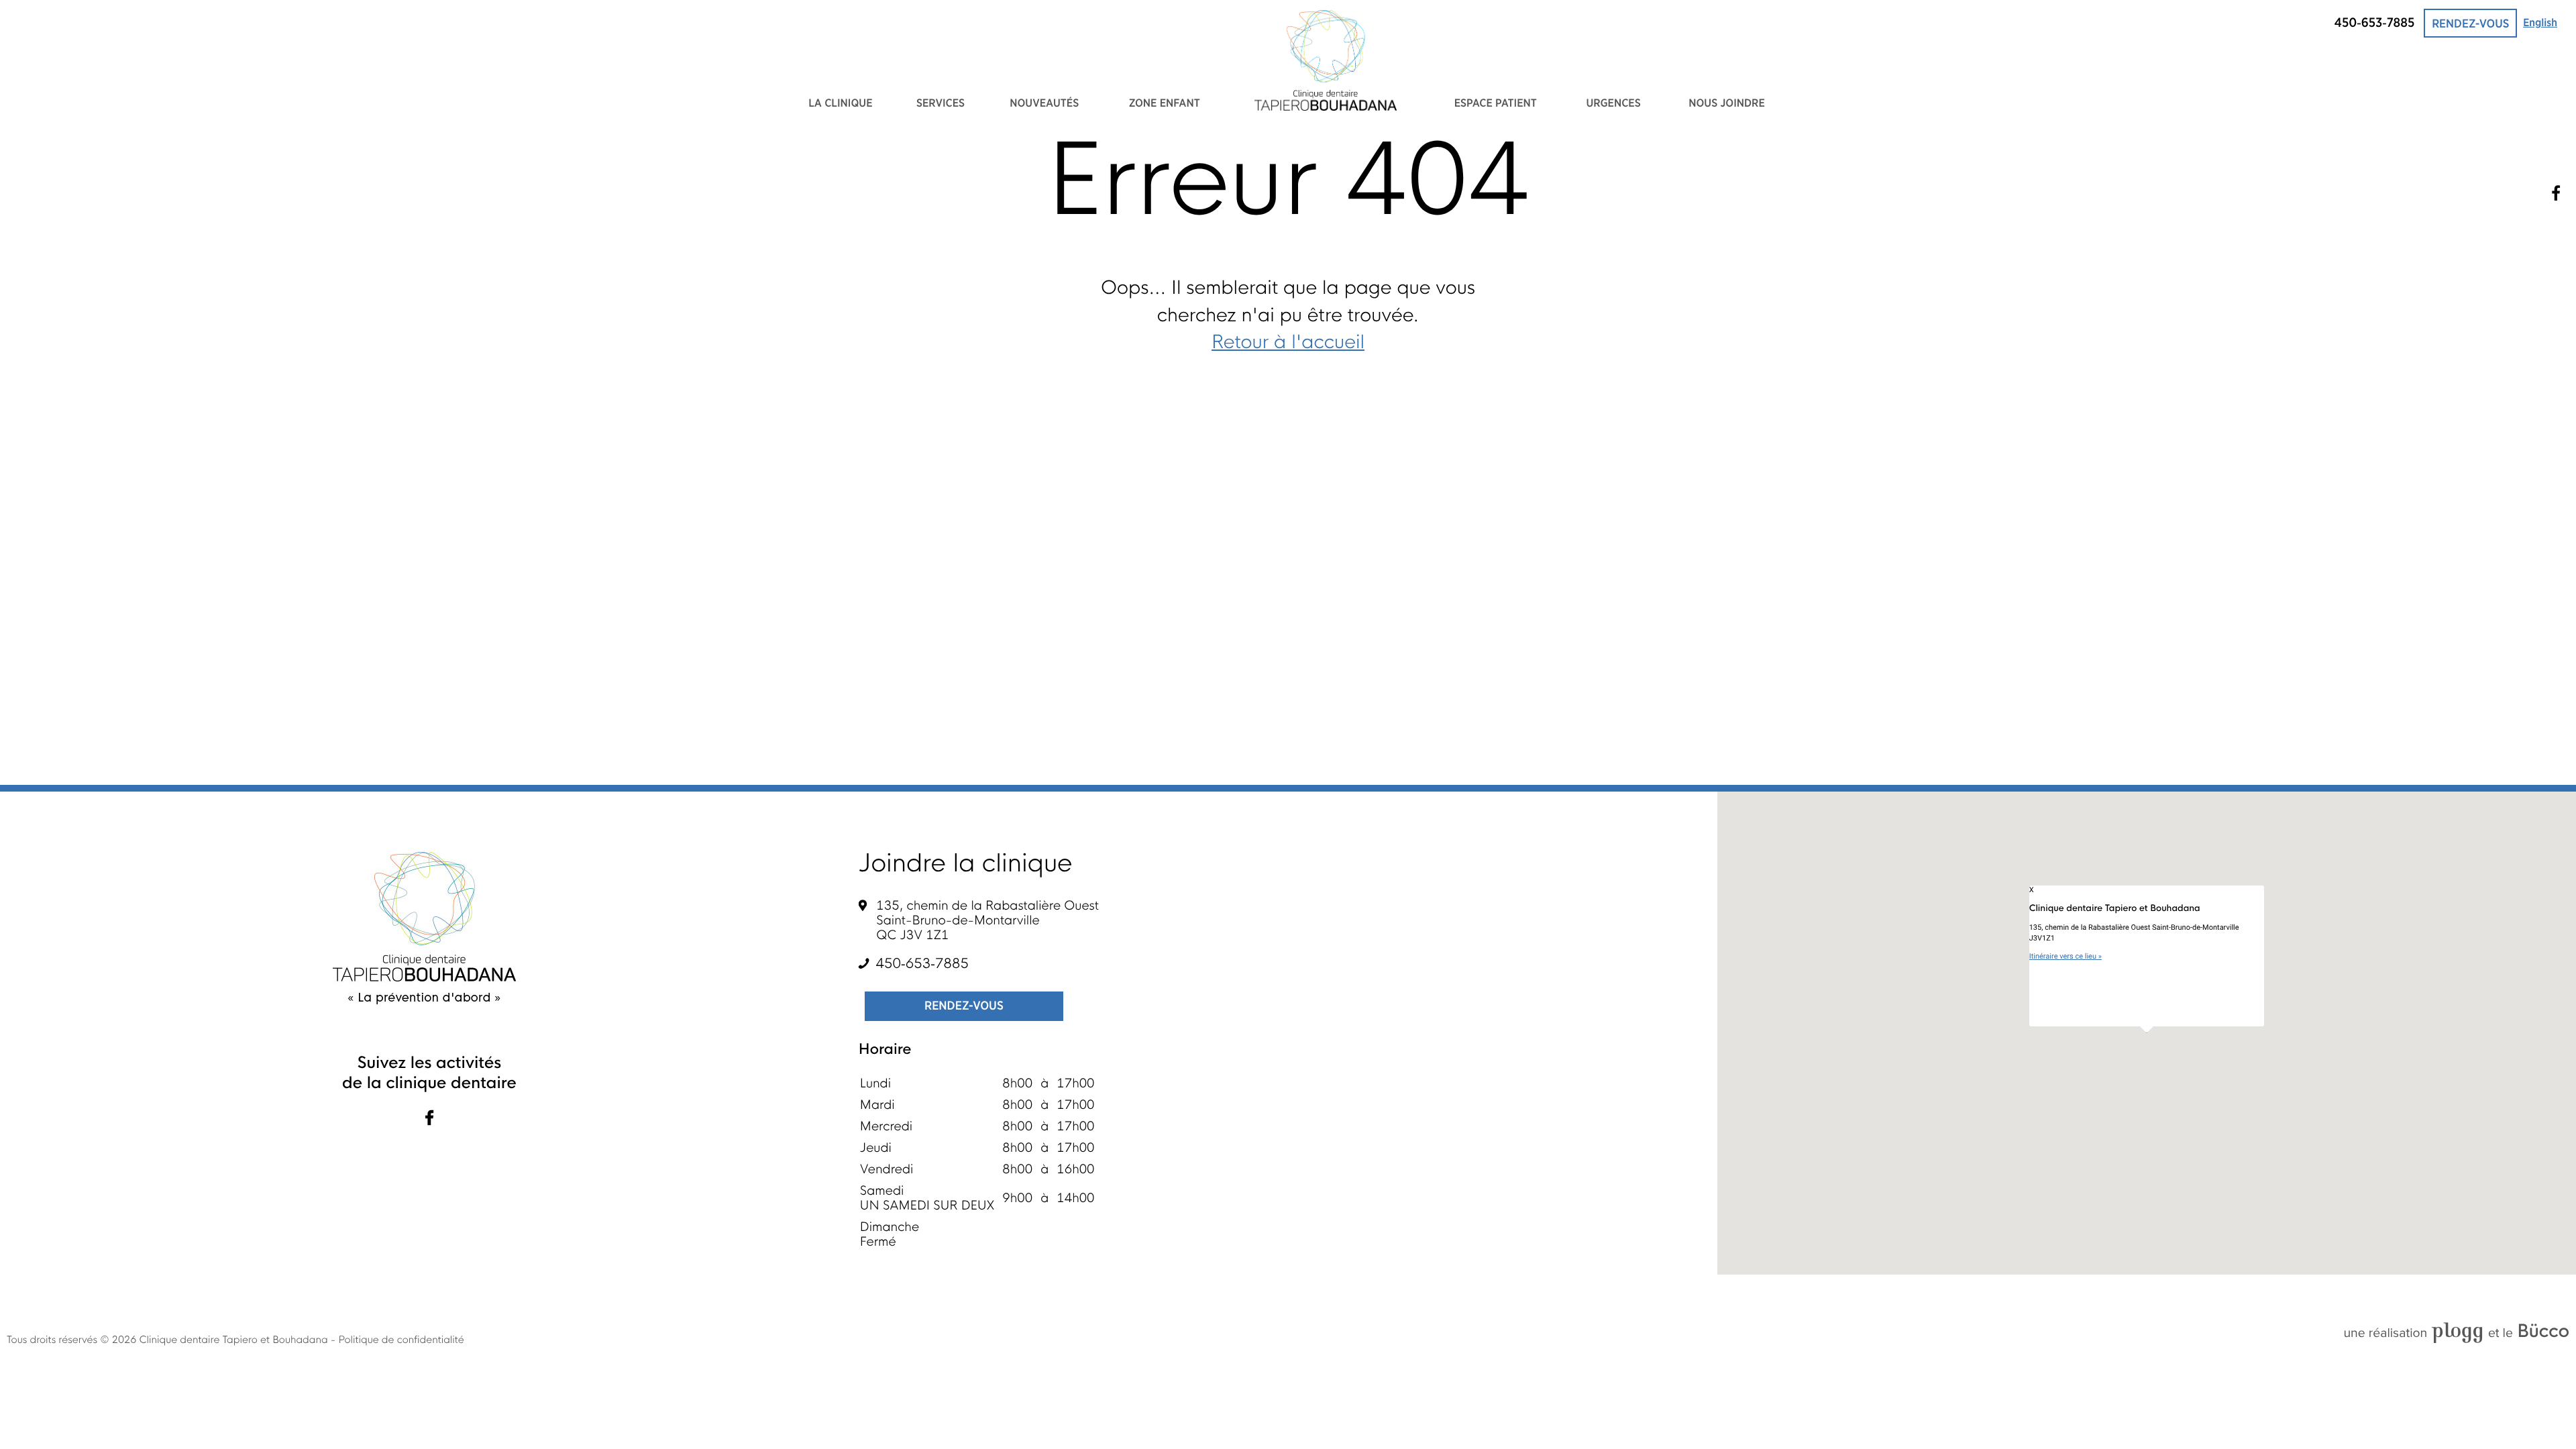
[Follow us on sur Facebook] (2556, 193)
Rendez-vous (2470, 24)
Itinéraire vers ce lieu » (2065, 956)
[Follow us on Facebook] (429, 1119)
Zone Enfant (1165, 104)
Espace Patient (1496, 104)
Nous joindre (1727, 104)
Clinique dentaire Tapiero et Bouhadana (235, 1340)
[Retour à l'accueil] (426, 928)
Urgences (1613, 104)
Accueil (1326, 60)
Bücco (2543, 1331)
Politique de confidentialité (401, 1340)
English (2540, 23)
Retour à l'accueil (1288, 343)
